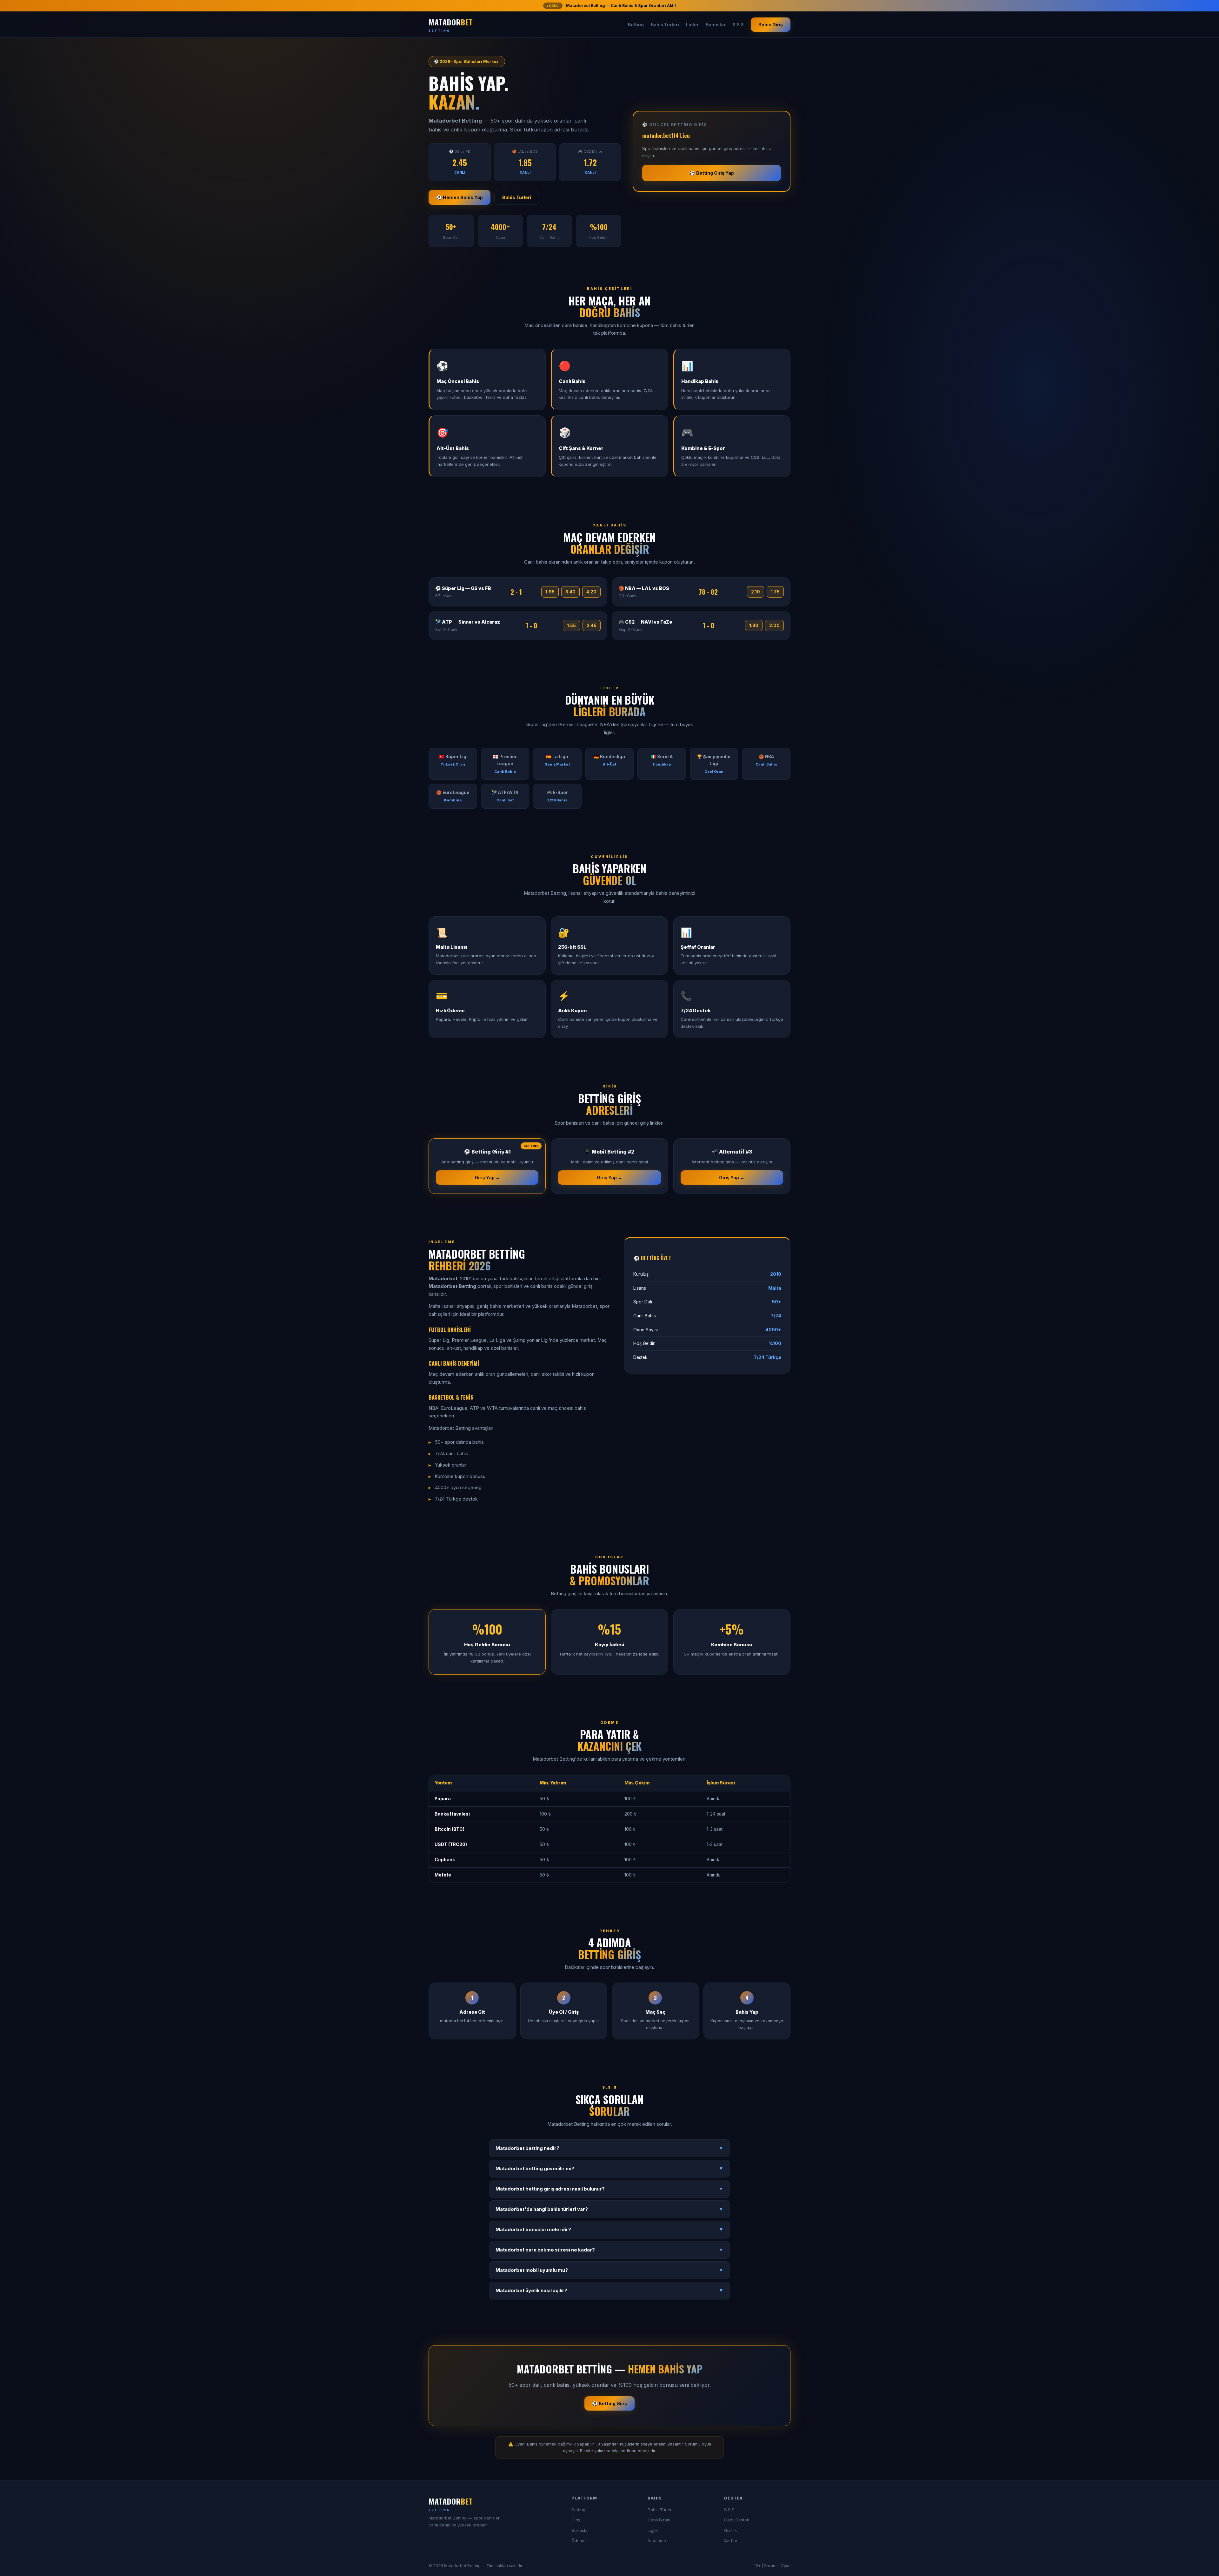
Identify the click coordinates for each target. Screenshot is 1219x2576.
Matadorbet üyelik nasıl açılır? (609, 2291)
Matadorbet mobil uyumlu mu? (609, 2270)
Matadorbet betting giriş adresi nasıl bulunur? (609, 2189)
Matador (451, 24)
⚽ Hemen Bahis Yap (460, 197)
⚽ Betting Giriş (609, 2403)
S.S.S (738, 25)
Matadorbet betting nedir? (609, 2148)
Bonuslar (716, 25)
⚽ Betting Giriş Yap (712, 173)
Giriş (576, 2520)
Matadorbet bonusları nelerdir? (609, 2230)
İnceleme (657, 2540)
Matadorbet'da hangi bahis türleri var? (609, 2209)
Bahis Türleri (665, 25)
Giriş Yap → (487, 1178)
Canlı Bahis (659, 2520)
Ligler (692, 25)
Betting (636, 25)
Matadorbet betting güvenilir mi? (609, 2169)
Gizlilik (730, 2530)
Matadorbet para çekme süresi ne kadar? (609, 2250)
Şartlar (731, 2540)
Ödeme (579, 2540)
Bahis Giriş (771, 25)
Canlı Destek (737, 2520)
